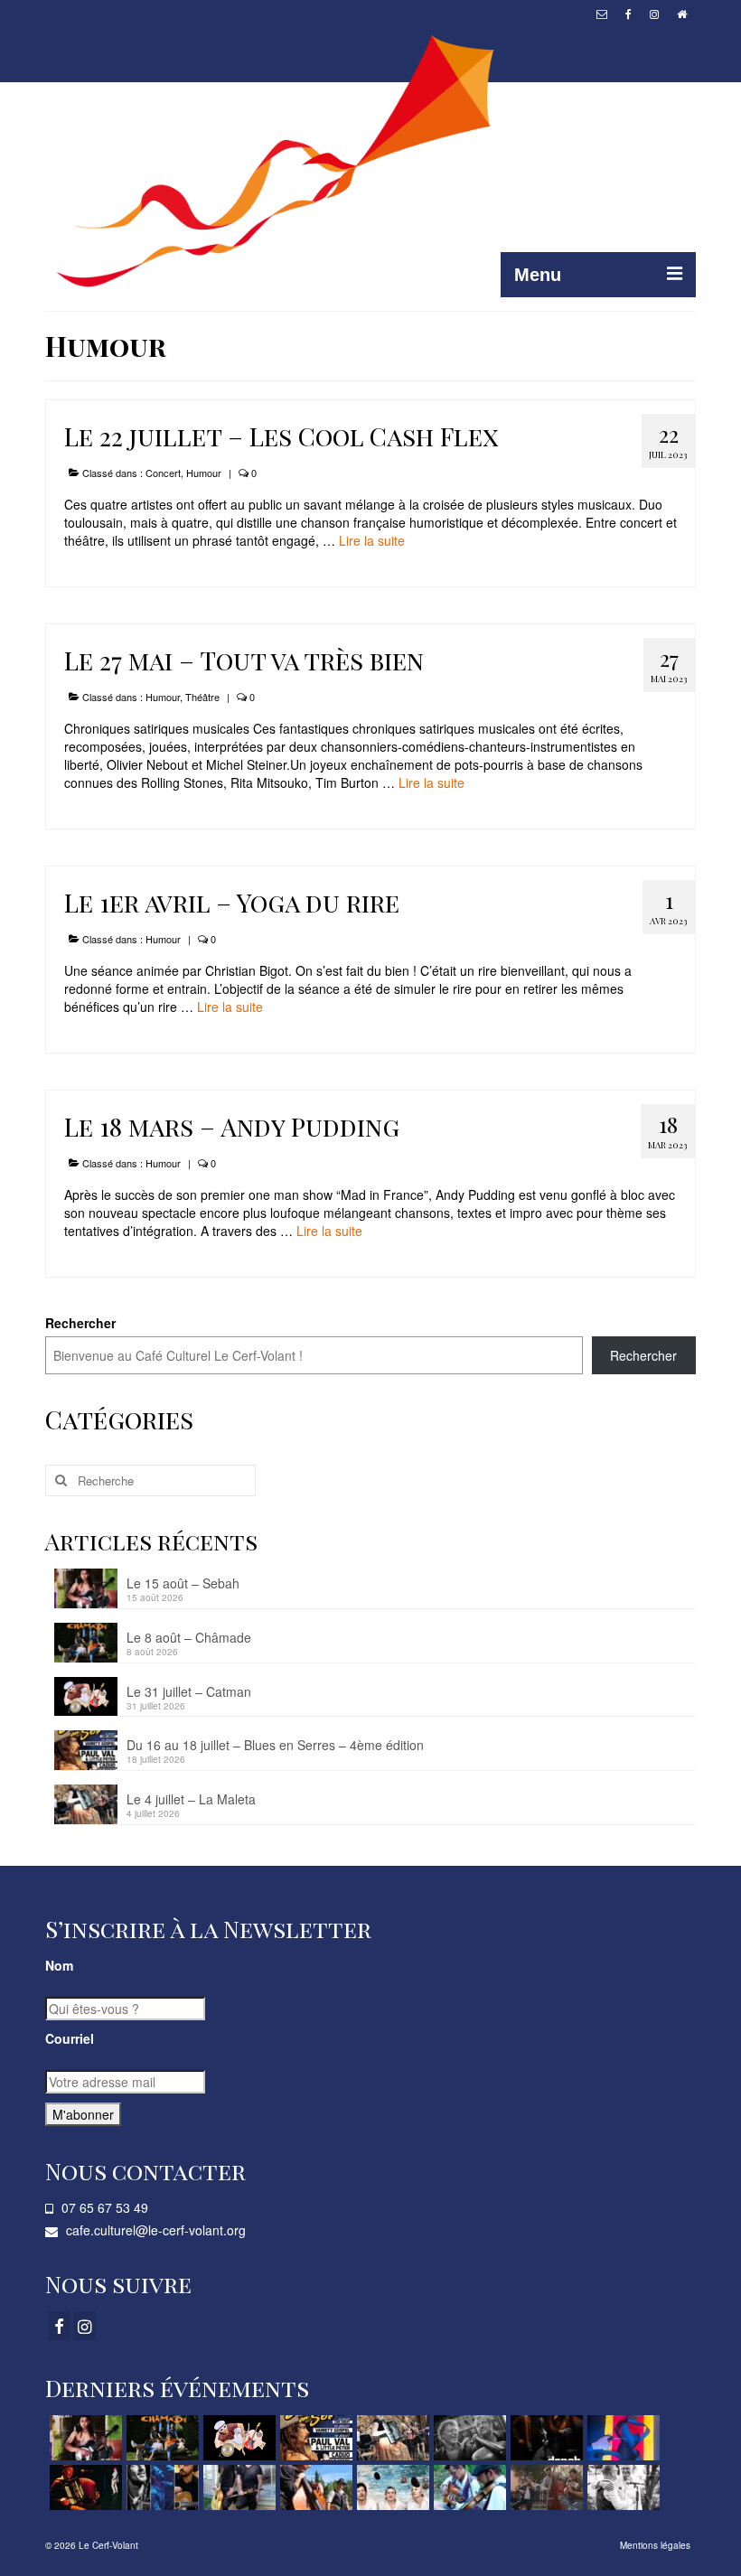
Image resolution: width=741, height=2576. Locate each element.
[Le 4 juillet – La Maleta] (391, 2438)
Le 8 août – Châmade (189, 1637)
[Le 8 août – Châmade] (160, 2438)
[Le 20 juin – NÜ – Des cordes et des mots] (468, 2438)
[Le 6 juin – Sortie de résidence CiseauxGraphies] (621, 2438)
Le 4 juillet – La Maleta (191, 1799)
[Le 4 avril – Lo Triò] (544, 2487)
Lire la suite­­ (372, 540)
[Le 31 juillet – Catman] (237, 2438)
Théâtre (202, 697)
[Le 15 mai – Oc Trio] (160, 2487)
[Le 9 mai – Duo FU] (237, 2487)
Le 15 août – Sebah (183, 1583)
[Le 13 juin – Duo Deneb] (544, 2438)
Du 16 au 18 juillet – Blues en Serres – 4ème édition (275, 1745)
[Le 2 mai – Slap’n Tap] (314, 2487)
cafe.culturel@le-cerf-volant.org (154, 2230)
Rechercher (80, 1323)
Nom (59, 1965)
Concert (163, 473)
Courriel (70, 2038)
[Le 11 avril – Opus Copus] (468, 2487)
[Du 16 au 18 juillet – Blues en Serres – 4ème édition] (314, 2438)
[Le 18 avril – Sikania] (391, 2487)
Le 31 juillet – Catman (189, 1691)
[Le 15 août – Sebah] (84, 2438)
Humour (204, 473)
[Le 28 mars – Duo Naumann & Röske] (621, 2487)
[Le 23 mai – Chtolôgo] (84, 2487)
